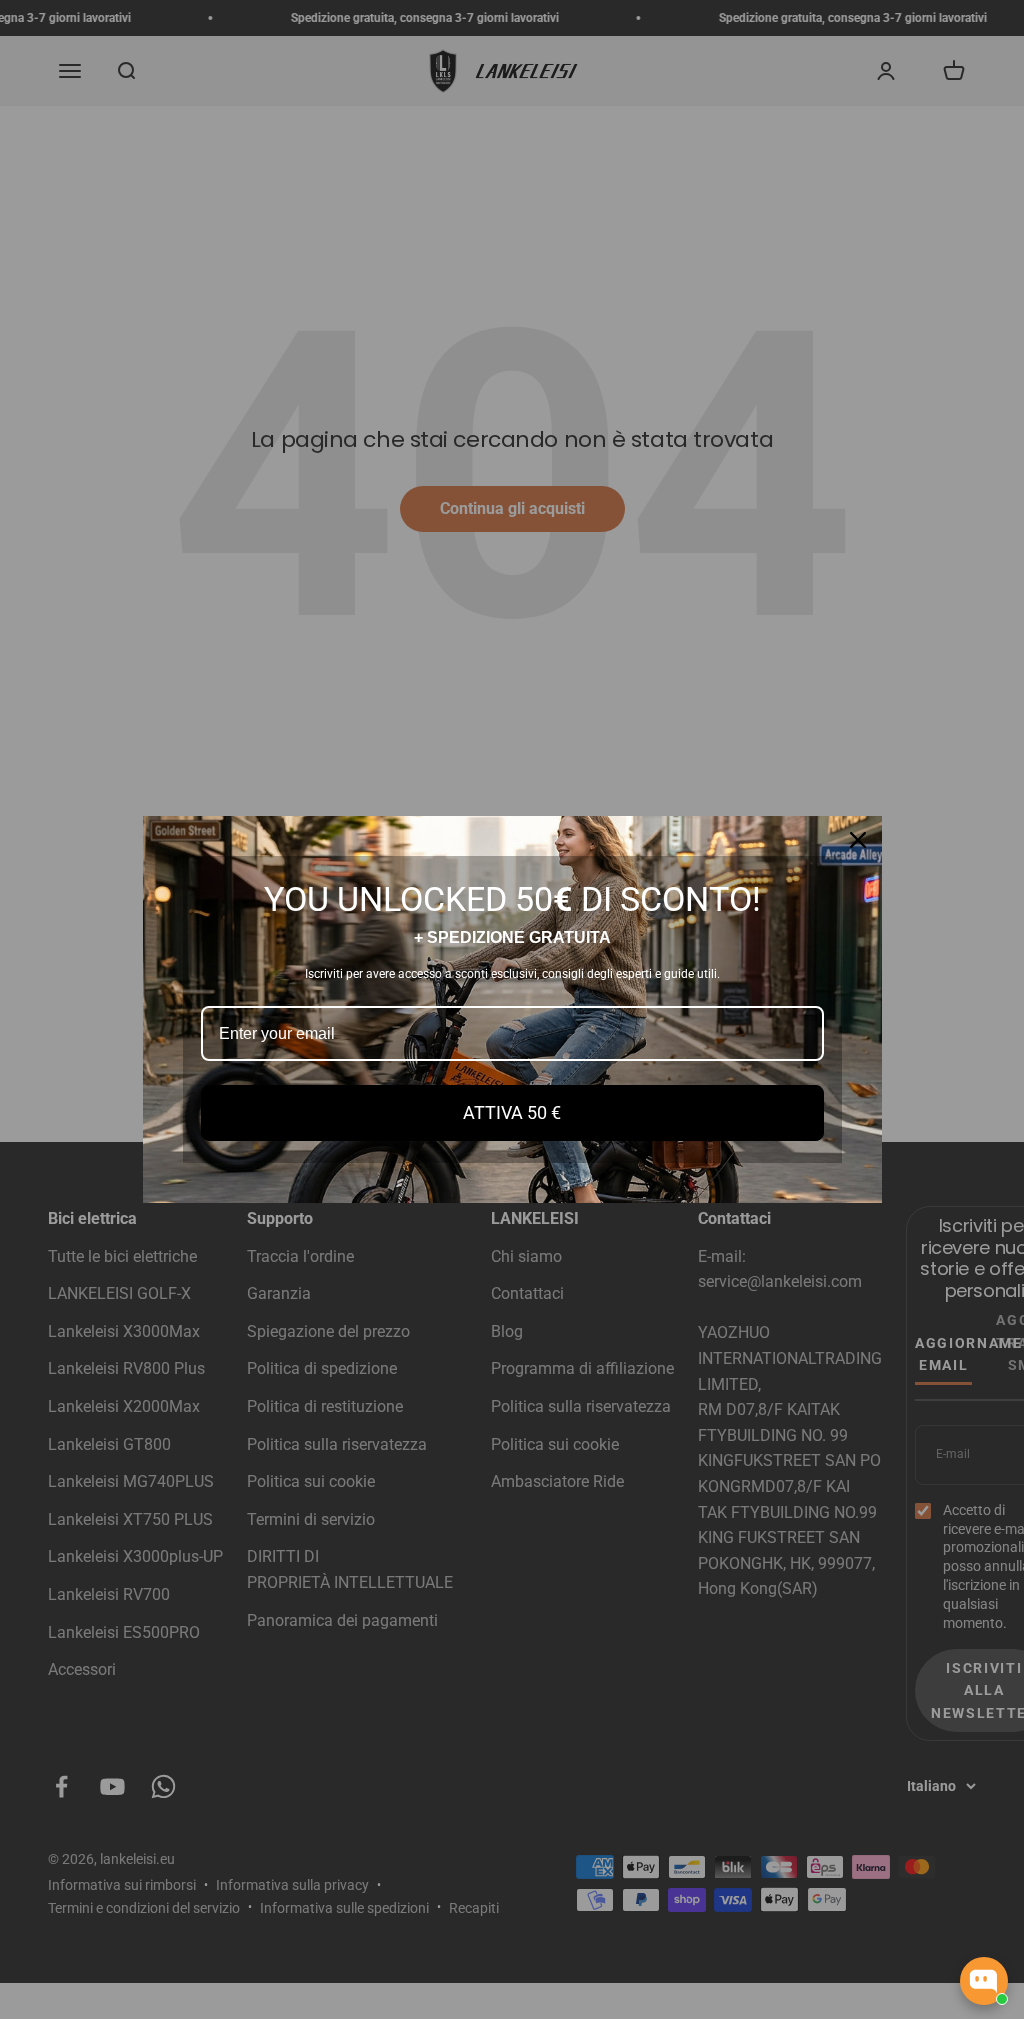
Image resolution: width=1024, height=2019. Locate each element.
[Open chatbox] (984, 1981)
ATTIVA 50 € (512, 1112)
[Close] (858, 840)
